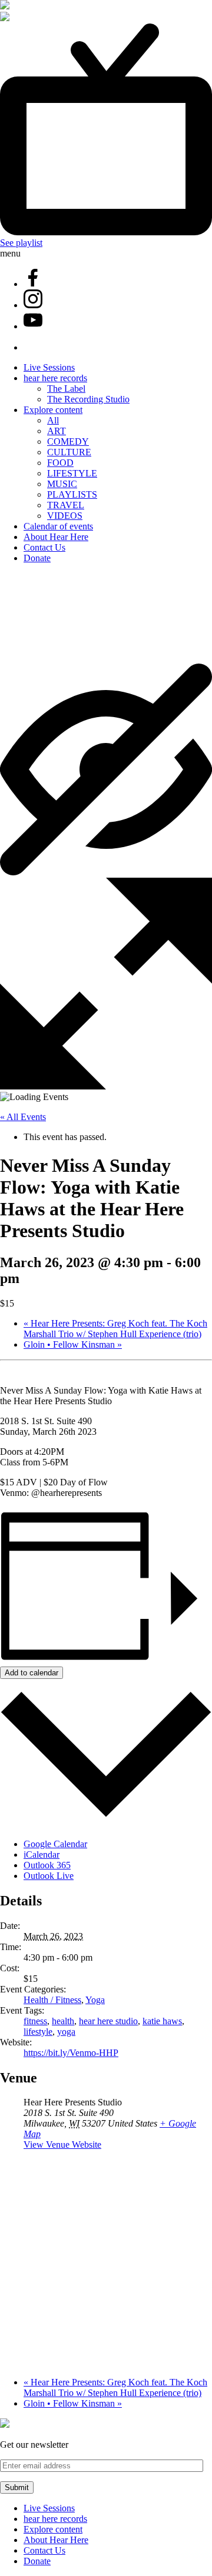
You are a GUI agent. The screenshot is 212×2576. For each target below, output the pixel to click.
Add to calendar (32, 1673)
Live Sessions (49, 367)
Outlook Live (49, 1876)
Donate (37, 558)
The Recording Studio (88, 399)
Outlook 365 (47, 1865)
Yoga (95, 2000)
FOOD (60, 463)
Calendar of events (58, 526)
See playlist (21, 243)
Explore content (53, 410)
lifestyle (38, 2032)
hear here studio (108, 2021)
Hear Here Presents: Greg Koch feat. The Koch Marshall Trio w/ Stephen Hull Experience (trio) (115, 1329)
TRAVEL (66, 505)
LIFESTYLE (72, 473)
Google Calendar (55, 1844)
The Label (66, 389)
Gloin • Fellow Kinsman (73, 1344)
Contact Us (44, 547)
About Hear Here (56, 537)
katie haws (162, 2021)
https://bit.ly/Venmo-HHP (71, 2053)
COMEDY (68, 441)
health (63, 2021)
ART (57, 431)
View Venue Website (62, 2145)
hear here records (55, 378)
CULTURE (69, 452)
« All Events (23, 1117)
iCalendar (42, 1854)
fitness (35, 2021)
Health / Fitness (52, 2000)
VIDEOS (65, 516)
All (53, 420)
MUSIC (62, 484)
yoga (66, 2032)
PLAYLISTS (72, 494)
